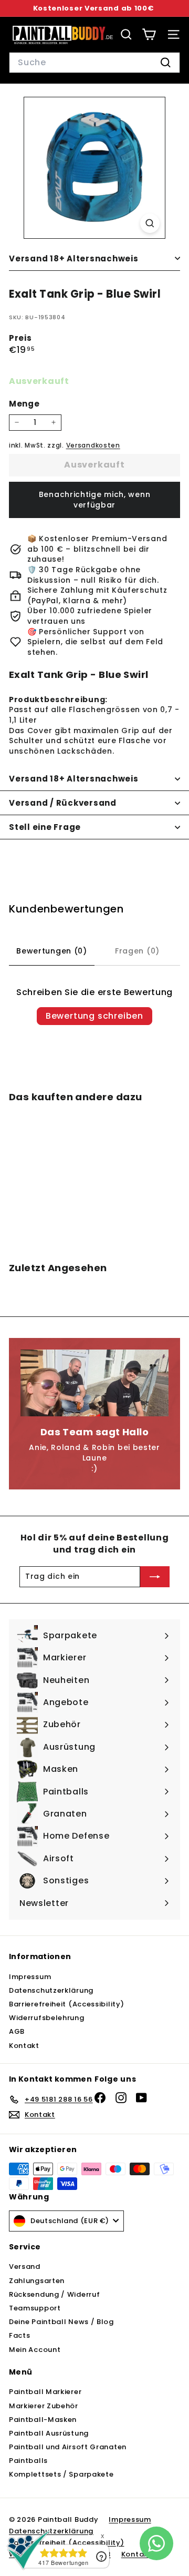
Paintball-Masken (43, 2420)
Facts (20, 2335)
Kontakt (24, 2046)
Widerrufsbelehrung (47, 2018)
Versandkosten (93, 445)
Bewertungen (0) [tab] (52, 951)
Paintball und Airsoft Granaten (68, 2447)
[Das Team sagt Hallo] (94, 1383)
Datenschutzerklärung (51, 1990)
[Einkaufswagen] (149, 34)
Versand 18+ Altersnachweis (74, 258)
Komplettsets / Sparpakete (61, 2474)
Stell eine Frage (45, 827)
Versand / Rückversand (63, 803)
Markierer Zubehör (44, 2406)
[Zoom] (150, 223)
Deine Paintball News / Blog (61, 2322)
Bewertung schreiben (94, 1016)
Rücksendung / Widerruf (54, 2294)
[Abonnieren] (155, 1577)
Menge (24, 404)
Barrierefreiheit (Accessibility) (66, 2004)
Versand (25, 2266)
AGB (17, 2031)
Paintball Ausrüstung (49, 2433)
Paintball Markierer (45, 2392)
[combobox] (94, 63)
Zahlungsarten (37, 2281)
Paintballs (28, 2461)
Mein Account (35, 2350)
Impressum (30, 1977)
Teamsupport (35, 2308)
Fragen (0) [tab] (137, 951)
